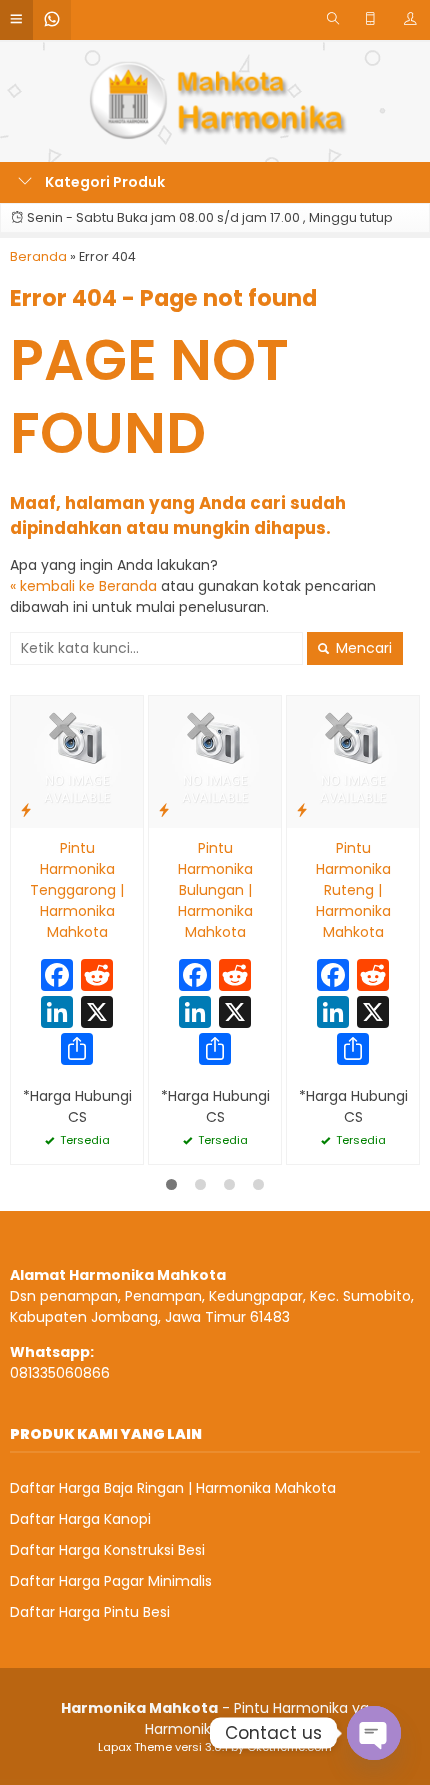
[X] (97, 1014)
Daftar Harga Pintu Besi (90, 1612)
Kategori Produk (103, 182)
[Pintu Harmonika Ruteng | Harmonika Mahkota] (353, 761)
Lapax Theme (135, 1747)
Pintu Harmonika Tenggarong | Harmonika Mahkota (77, 890)
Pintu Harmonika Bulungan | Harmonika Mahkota (215, 890)
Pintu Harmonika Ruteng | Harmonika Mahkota (353, 890)
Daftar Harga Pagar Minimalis (111, 1581)
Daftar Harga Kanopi (80, 1519)
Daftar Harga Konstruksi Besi (107, 1550)
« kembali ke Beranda (83, 586)
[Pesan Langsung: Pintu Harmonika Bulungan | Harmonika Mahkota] (164, 809)
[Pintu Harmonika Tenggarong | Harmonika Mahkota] (77, 761)
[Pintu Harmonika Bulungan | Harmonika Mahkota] (215, 761)
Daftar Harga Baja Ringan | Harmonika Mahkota (173, 1488)
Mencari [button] (362, 648)
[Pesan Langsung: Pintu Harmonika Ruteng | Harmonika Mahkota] (302, 809)
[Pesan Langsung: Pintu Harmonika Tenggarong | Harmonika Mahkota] (26, 809)
